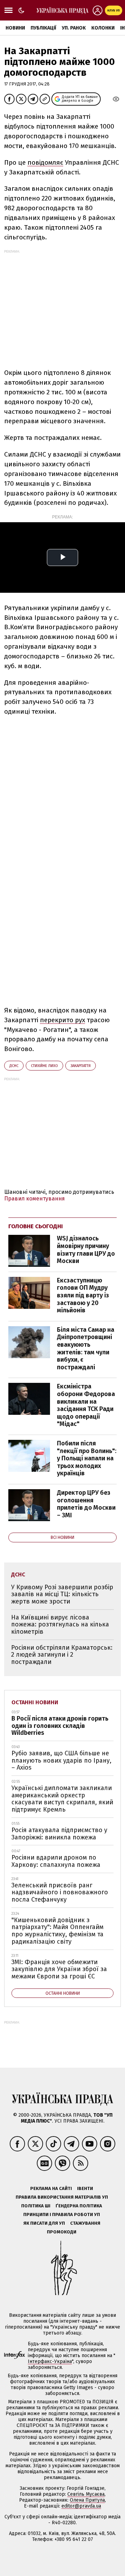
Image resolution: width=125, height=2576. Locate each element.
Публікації (43, 28)
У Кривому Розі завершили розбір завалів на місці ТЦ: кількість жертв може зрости (62, 1594)
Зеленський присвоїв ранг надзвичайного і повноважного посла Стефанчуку (60, 1892)
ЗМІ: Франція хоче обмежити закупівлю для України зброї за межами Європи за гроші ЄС (59, 1969)
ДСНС (14, 1066)
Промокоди (62, 2232)
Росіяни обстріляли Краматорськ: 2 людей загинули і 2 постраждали (62, 1655)
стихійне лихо (44, 1066)
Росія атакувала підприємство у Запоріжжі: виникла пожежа (59, 1834)
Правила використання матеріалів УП (62, 2197)
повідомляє (45, 162)
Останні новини (35, 1702)
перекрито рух (62, 1020)
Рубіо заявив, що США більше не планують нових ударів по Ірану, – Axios (61, 1760)
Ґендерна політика (79, 2206)
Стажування (85, 2223)
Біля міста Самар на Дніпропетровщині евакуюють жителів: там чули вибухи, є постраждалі (86, 1348)
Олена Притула (87, 2500)
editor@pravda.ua (81, 2506)
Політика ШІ (36, 2206)
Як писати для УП (44, 2223)
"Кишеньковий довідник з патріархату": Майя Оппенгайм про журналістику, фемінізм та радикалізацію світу (57, 1931)
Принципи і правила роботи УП (62, 2214)
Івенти (85, 2188)
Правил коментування (35, 1199)
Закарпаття (81, 1066)
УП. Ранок (74, 28)
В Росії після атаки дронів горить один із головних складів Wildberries (60, 1726)
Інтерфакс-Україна (50, 2361)
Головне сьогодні (36, 1226)
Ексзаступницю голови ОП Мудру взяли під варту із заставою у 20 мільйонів (83, 1295)
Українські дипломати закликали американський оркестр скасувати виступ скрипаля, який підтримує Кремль (62, 1799)
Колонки (103, 28)
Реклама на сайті (51, 2188)
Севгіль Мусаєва (86, 2494)
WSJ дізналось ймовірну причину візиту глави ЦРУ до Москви (86, 1250)
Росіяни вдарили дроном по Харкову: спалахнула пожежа (56, 1861)
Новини (15, 28)
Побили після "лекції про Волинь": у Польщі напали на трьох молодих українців (87, 1458)
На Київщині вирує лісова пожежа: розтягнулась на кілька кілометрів (60, 1625)
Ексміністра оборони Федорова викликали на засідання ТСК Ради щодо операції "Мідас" (86, 1405)
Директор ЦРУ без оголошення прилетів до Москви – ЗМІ (86, 1504)
